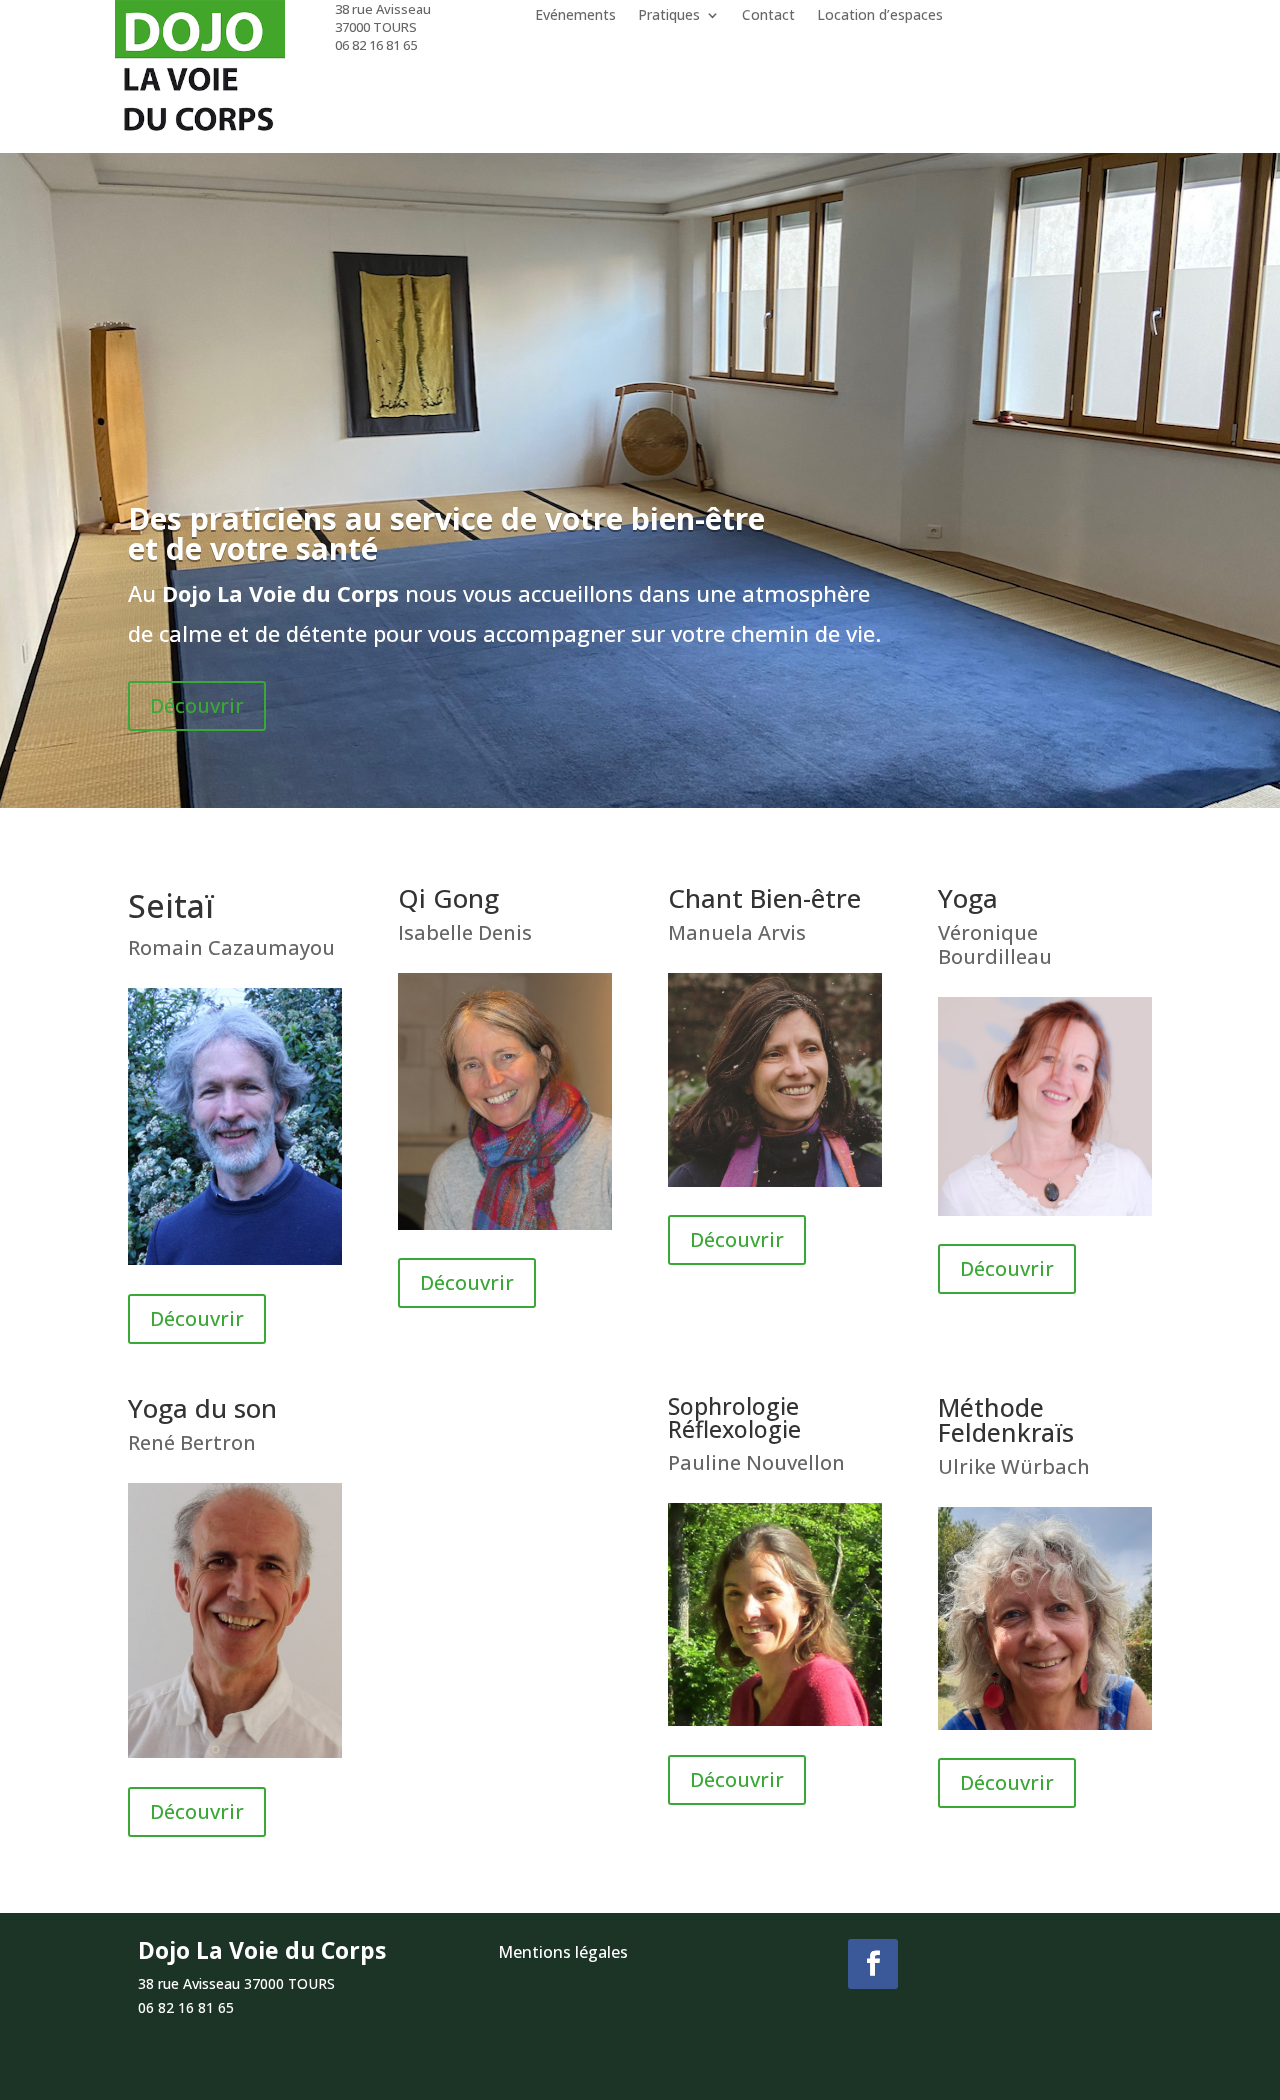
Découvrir (197, 705)
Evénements (575, 16)
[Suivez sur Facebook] (873, 1964)
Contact (768, 16)
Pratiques (669, 16)
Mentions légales (563, 1952)
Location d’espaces (880, 16)
